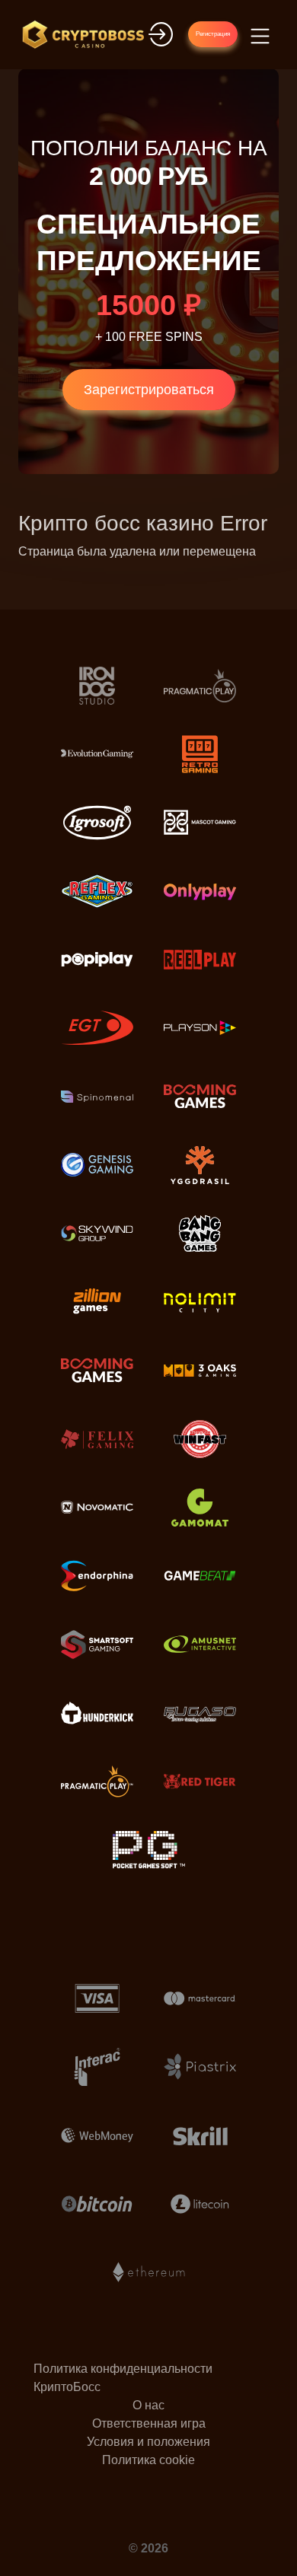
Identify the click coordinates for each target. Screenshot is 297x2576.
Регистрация (213, 34)
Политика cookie (148, 2460)
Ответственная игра (149, 2423)
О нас (148, 2405)
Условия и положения (148, 2442)
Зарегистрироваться (149, 390)
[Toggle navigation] (258, 35)
